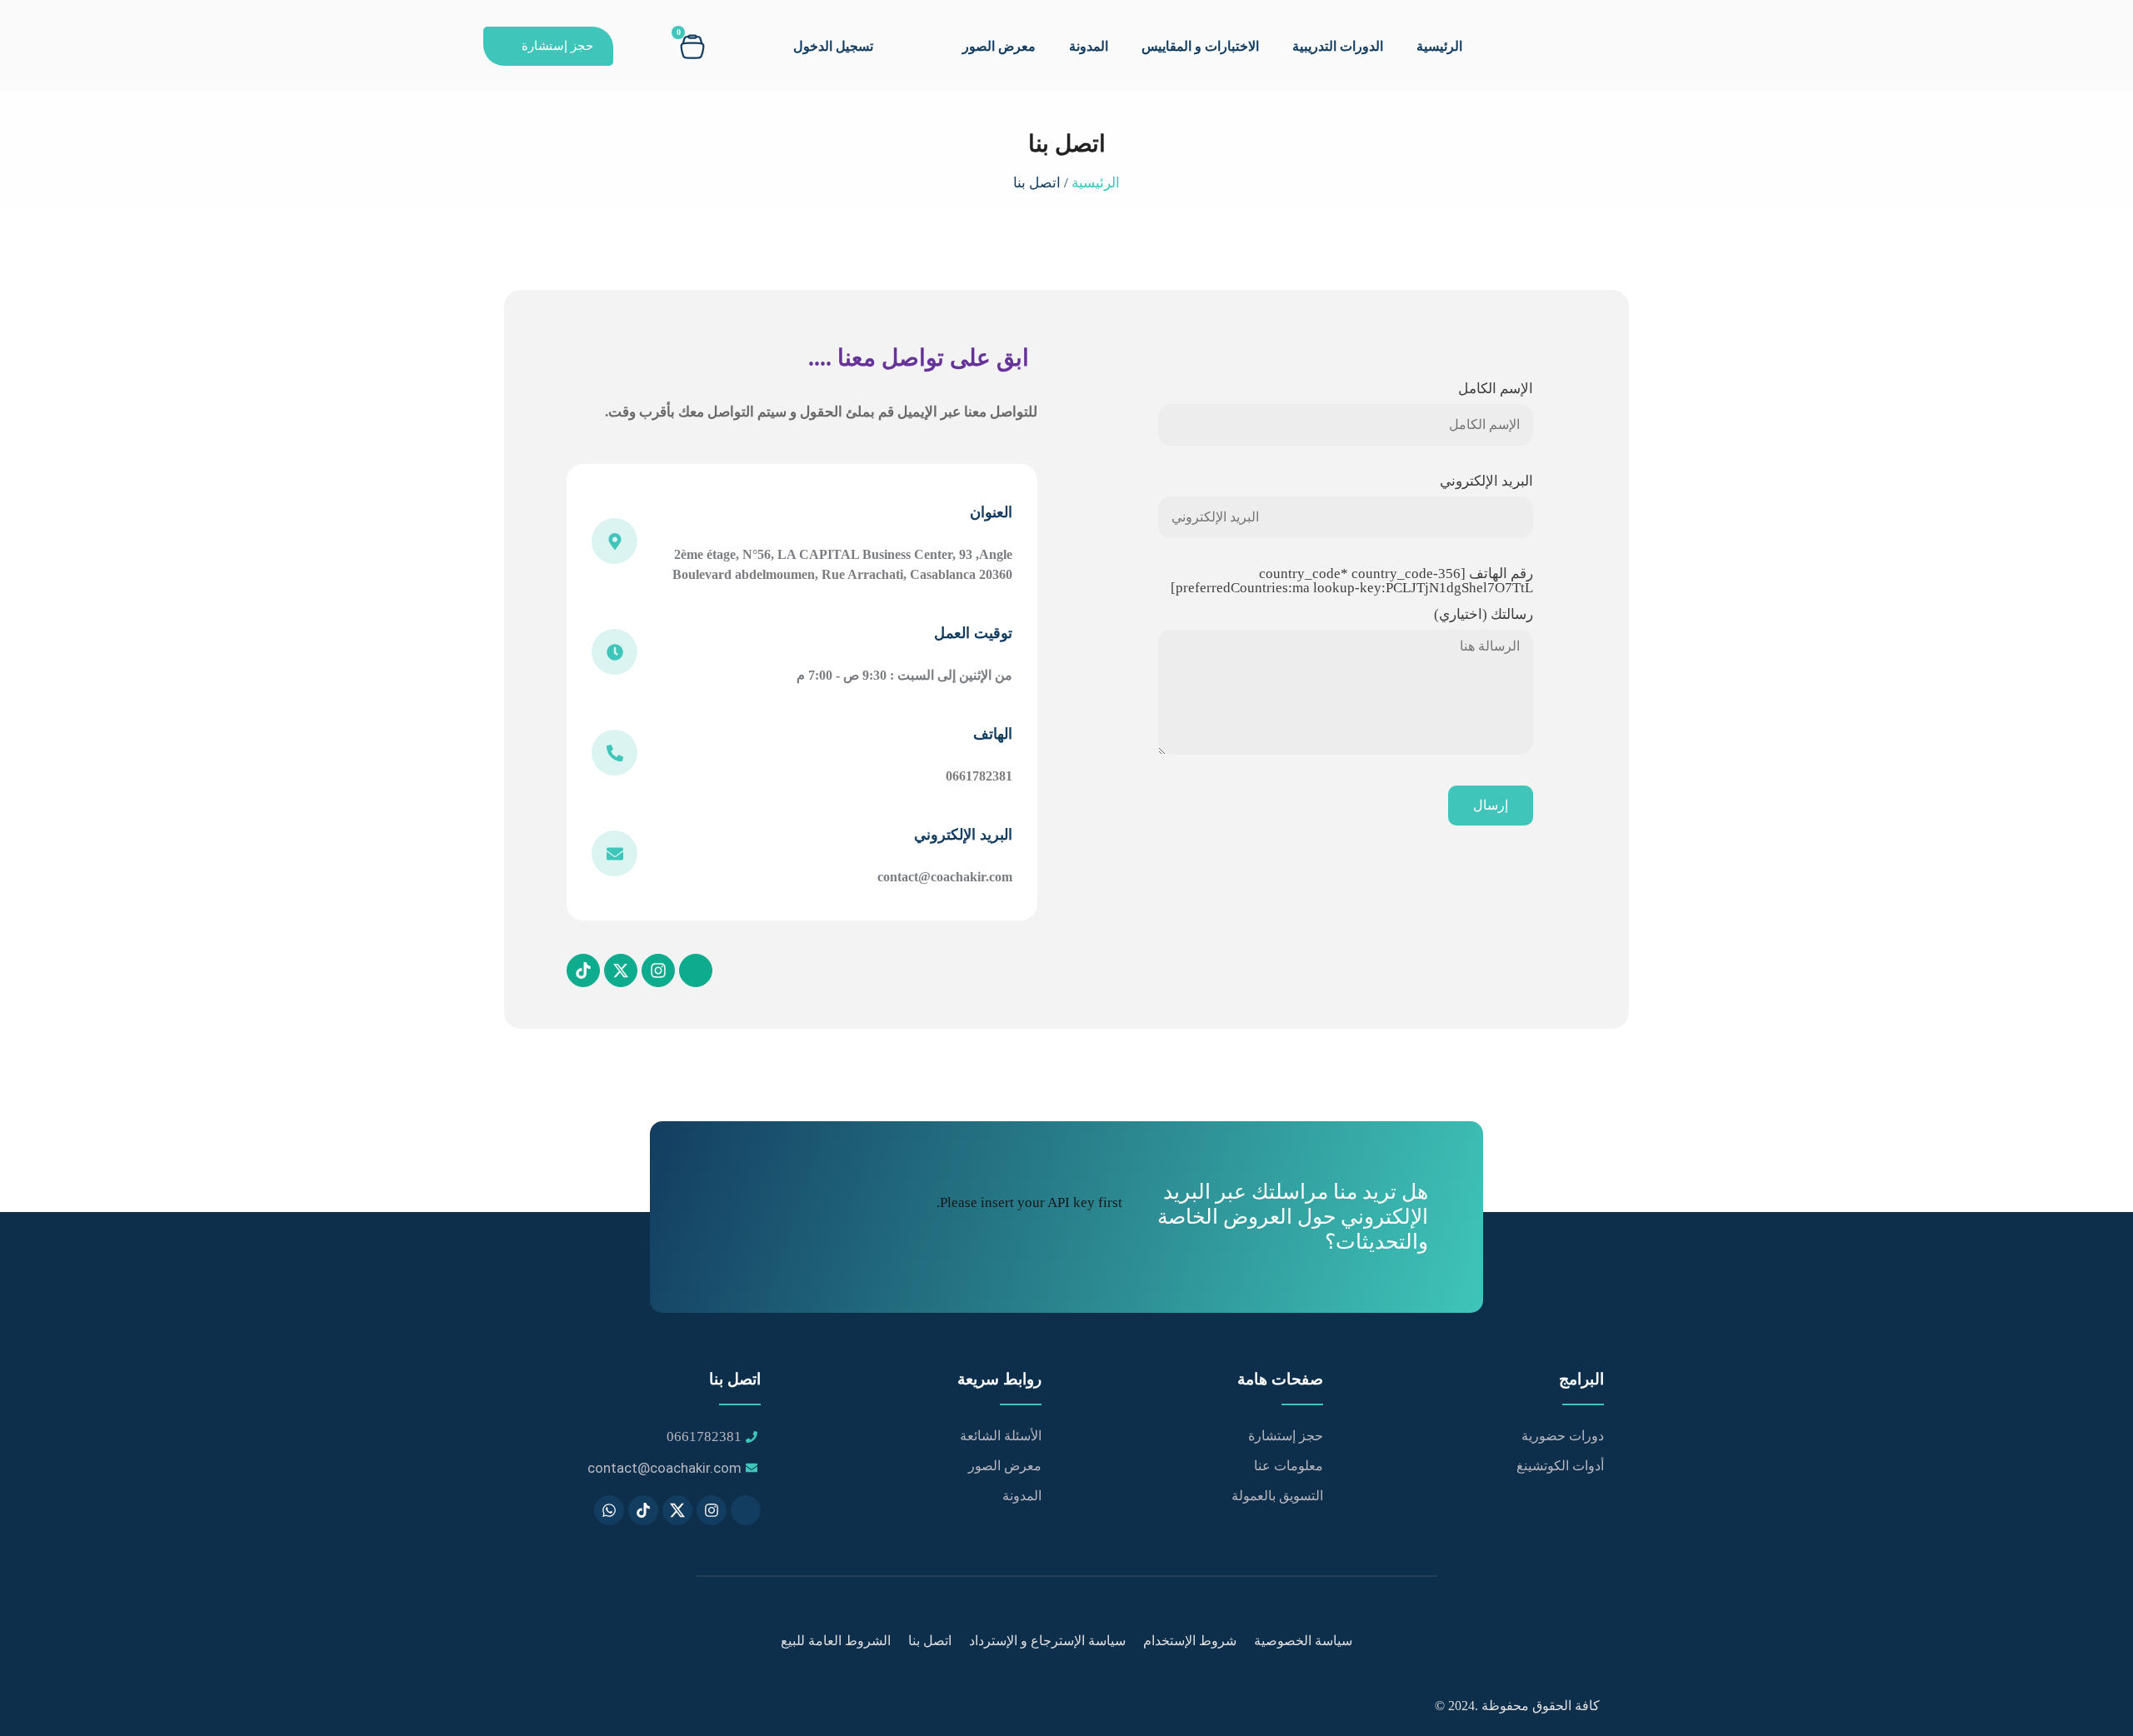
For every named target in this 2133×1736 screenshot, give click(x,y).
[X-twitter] (621, 970)
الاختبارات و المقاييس (1200, 46)
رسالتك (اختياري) (1484, 615)
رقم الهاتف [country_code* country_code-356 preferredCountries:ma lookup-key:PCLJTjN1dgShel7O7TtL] (1352, 581)
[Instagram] (658, 970)
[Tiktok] (583, 970)
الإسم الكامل (1496, 389)
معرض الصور (999, 46)
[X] (677, 1510)
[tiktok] (643, 1510)
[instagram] (712, 1510)
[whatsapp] (609, 1510)
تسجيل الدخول (833, 46)
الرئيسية (1439, 46)
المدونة (1089, 46)
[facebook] (746, 1510)
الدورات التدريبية (1338, 46)
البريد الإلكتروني (1486, 481)
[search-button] (640, 45)
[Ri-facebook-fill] (696, 970)
